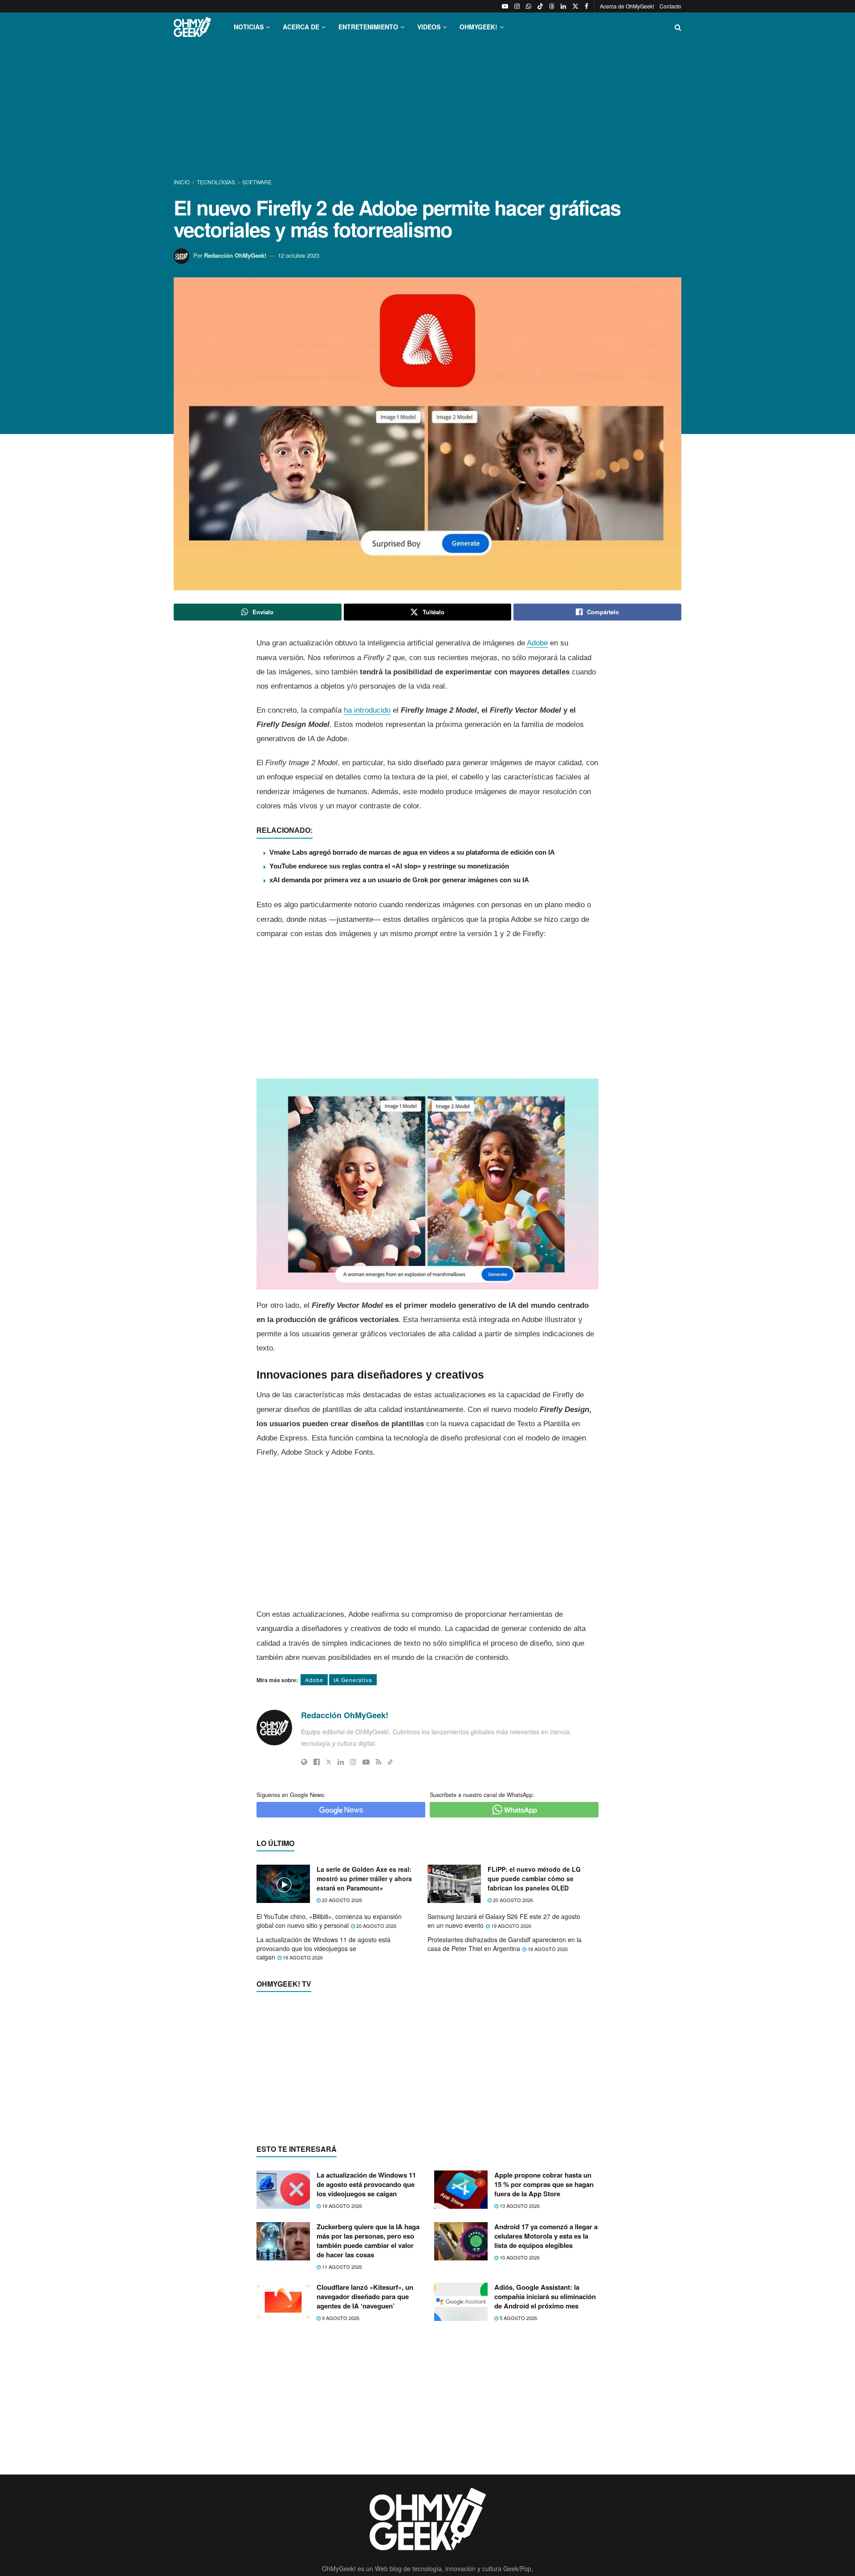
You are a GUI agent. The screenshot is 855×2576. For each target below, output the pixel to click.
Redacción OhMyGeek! (235, 255)
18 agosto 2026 (547, 1949)
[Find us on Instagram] (517, 6)
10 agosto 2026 (519, 2430)
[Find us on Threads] (552, 6)
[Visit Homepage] (192, 27)
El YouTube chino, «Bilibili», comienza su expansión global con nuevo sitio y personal (329, 1921)
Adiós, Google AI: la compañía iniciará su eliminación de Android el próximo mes (545, 2469)
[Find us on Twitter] (575, 6)
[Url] (304, 1762)
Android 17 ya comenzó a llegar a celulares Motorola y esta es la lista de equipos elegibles (546, 2408)
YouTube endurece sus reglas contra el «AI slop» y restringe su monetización (389, 866)
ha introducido (367, 710)
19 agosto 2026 (511, 1926)
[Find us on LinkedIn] (563, 6)
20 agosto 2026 (341, 1900)
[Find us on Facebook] (586, 6)
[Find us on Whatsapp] (529, 6)
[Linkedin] (341, 1762)
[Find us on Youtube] (505, 6)
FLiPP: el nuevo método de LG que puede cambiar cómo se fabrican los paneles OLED (534, 1878)
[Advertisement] (427, 110)
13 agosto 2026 (519, 2378)
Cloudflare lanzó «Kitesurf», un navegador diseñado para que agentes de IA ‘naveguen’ (365, 2469)
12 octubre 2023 (299, 255)
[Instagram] (353, 1762)
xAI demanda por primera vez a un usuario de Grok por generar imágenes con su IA (399, 880)
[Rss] (379, 1762)
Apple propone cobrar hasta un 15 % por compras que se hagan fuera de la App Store (544, 2357)
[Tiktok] (390, 1762)
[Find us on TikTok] (540, 6)
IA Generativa (353, 1680)
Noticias (249, 27)
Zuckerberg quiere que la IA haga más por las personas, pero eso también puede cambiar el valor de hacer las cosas (368, 2413)
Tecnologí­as (216, 182)
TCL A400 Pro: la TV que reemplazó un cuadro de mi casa (370, 2208)
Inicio (182, 182)
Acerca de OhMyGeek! (627, 6)
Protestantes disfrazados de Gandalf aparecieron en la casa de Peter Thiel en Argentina (505, 1944)
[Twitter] (329, 1762)
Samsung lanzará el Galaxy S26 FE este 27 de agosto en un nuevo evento (504, 1921)
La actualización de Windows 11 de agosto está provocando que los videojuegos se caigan (324, 1948)
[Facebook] (317, 1762)
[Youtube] (366, 1762)
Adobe (537, 643)
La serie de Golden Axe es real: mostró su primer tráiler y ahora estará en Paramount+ (364, 1878)
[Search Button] (678, 27)
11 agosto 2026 (341, 2439)
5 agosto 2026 (518, 2491)
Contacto (670, 6)
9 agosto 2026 (340, 2491)
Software (257, 182)
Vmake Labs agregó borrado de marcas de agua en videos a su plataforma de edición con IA (412, 852)
